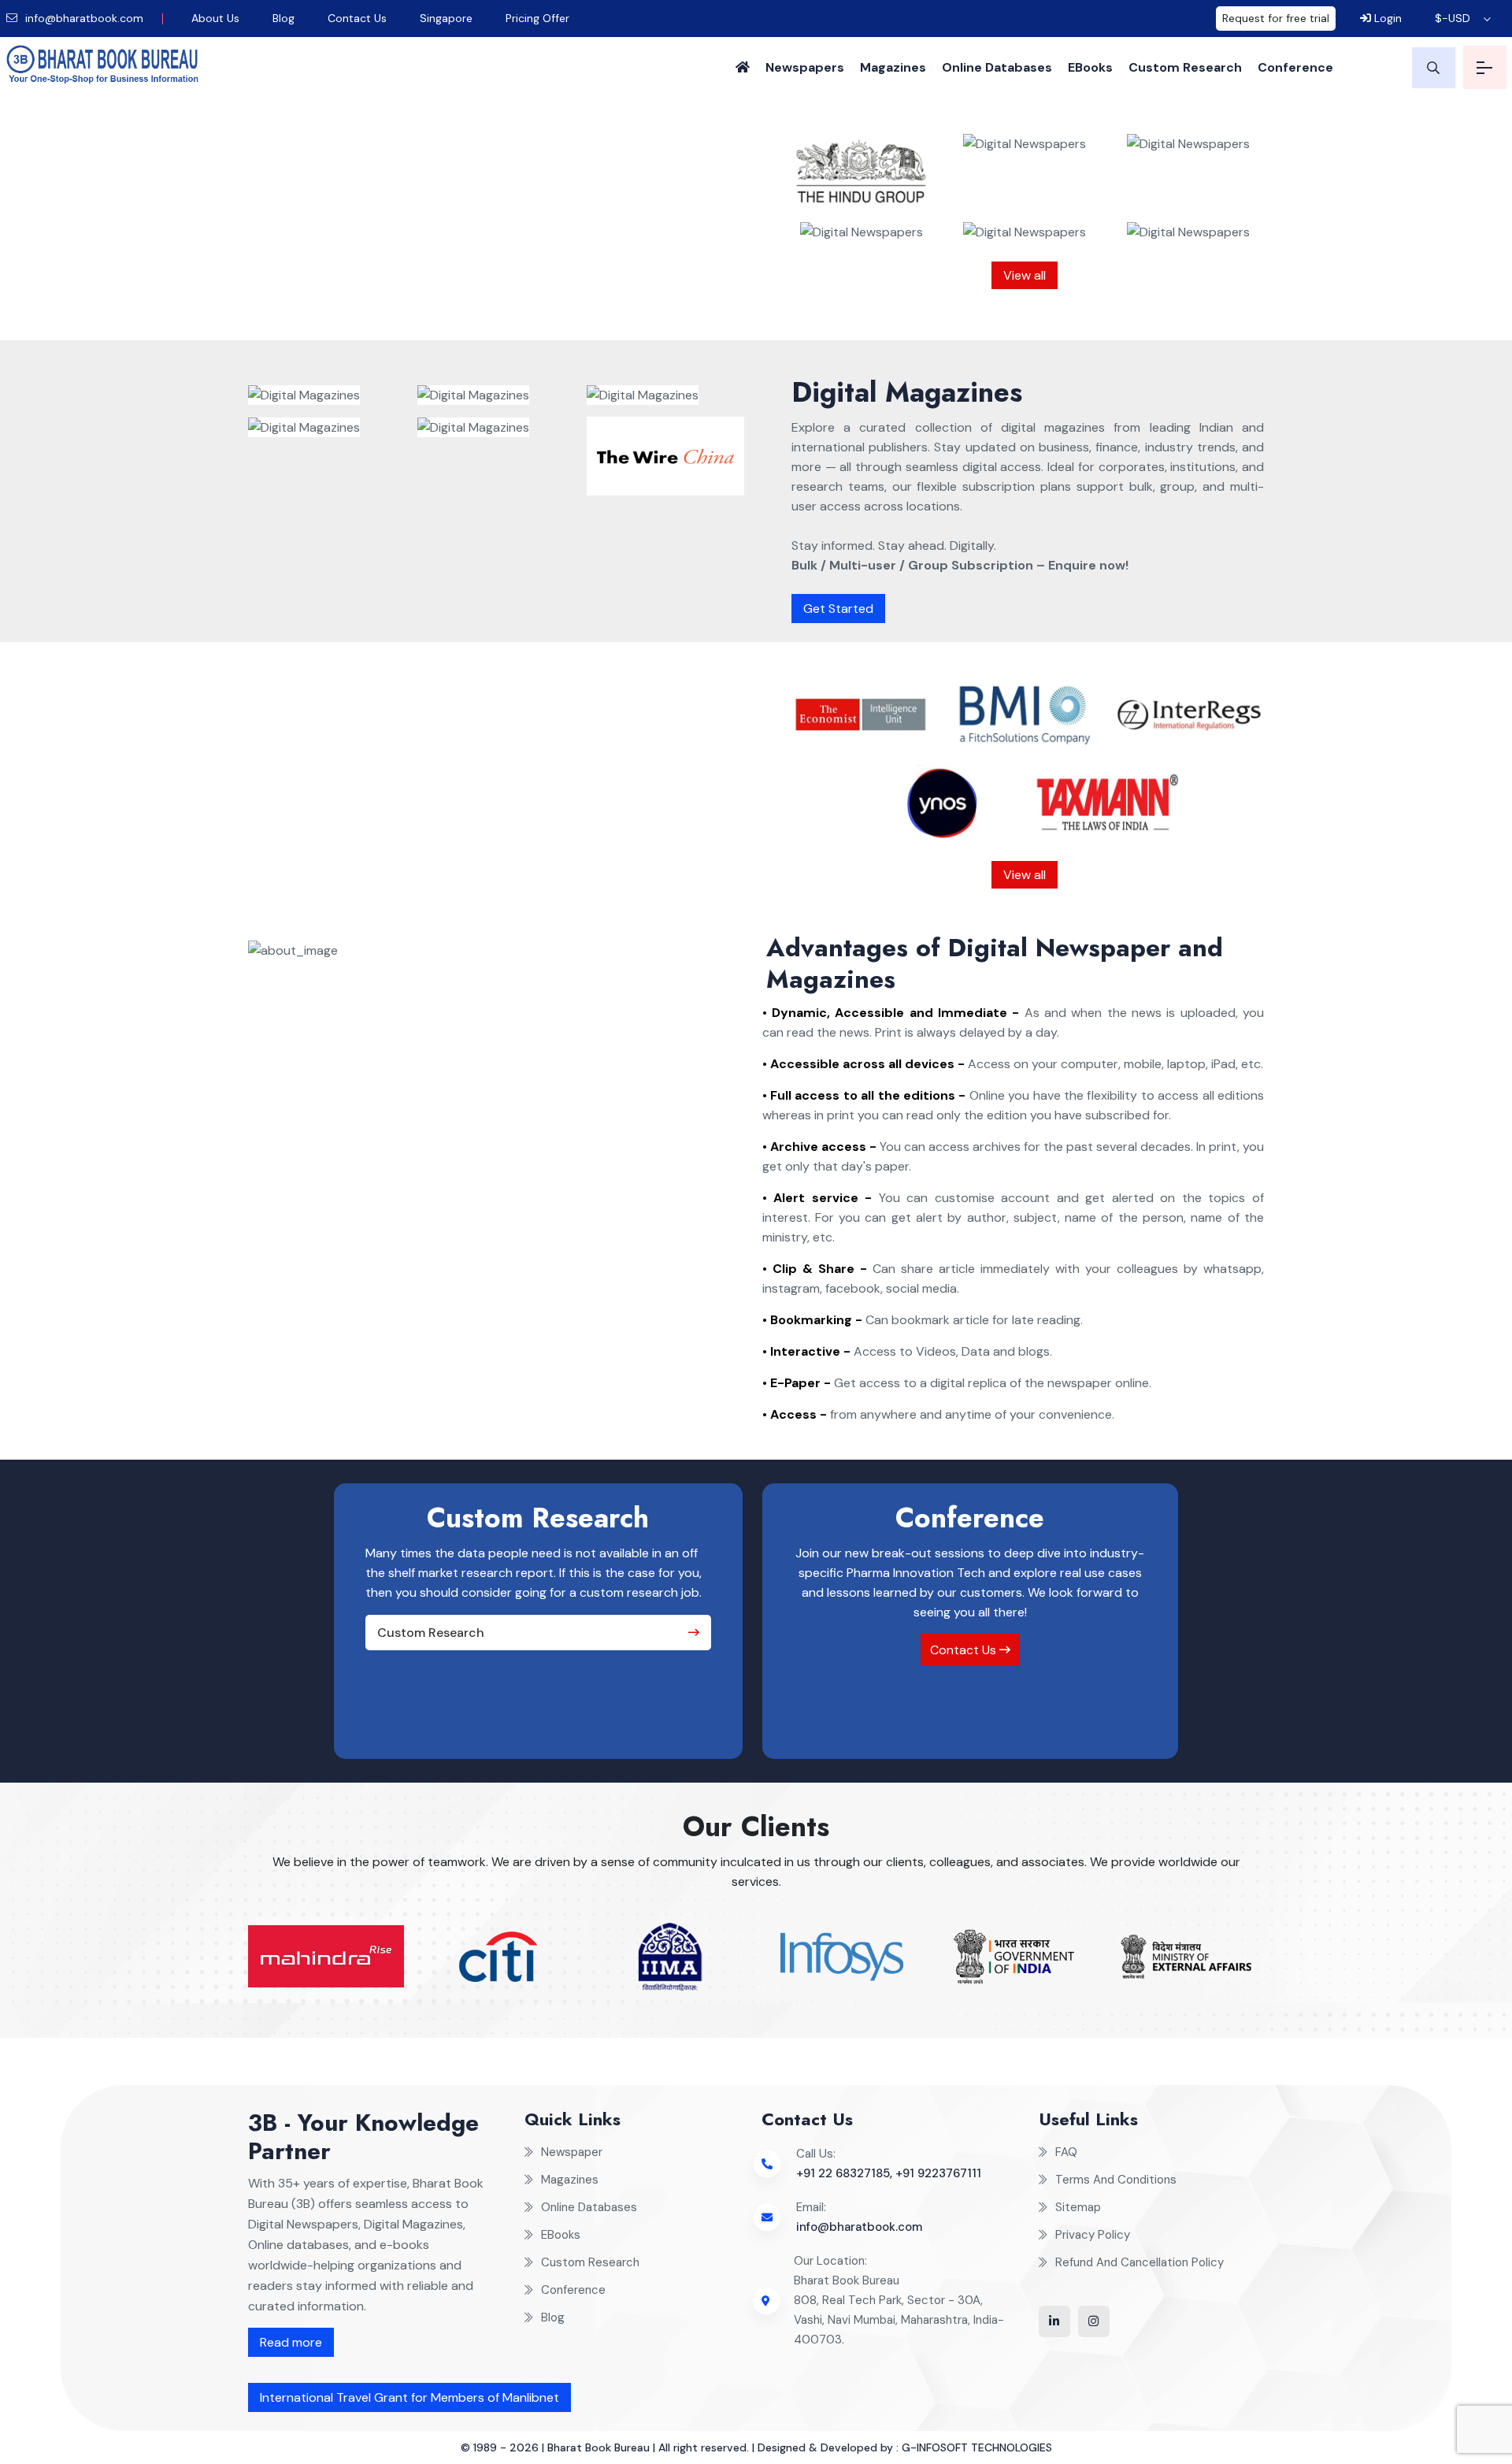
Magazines (893, 67)
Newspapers (805, 67)
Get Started (838, 609)
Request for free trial (1276, 18)
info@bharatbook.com (83, 18)
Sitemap (1078, 2207)
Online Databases (997, 67)
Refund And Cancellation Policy (1140, 2262)
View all (1025, 275)
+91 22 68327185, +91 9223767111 (889, 2173)
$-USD (1453, 18)
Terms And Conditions (1116, 2180)
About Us (215, 18)
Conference (1295, 67)
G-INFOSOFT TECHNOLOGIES (977, 2447)
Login (1386, 18)
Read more (291, 2342)
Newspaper (572, 2152)
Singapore (446, 18)
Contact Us (357, 18)
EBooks (1090, 67)
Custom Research (1185, 67)
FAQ (1066, 2152)
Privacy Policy (1093, 2235)
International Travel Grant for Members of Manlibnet (409, 2397)
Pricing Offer (537, 18)
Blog (283, 18)
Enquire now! (545, 307)
